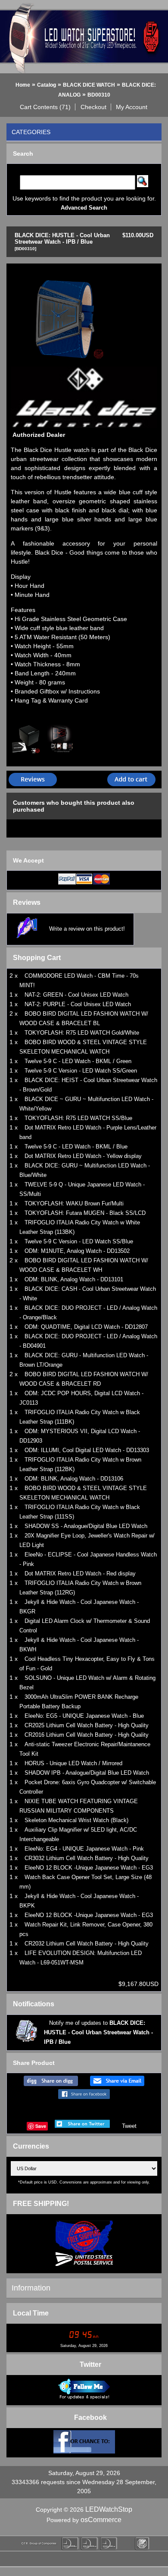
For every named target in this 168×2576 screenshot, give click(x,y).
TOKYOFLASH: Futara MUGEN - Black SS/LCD (85, 1213)
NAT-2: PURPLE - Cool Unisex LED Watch (78, 1004)
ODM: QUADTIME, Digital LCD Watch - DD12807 (86, 1327)
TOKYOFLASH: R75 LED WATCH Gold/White (82, 1033)
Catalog (47, 85)
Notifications (34, 2004)
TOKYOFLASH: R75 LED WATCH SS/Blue (78, 1118)
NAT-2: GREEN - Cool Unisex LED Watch (76, 995)
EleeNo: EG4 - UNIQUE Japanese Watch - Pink (84, 1849)
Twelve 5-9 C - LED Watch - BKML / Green (78, 1061)
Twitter (90, 2364)
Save (41, 2126)
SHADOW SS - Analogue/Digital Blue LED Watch (86, 1526)
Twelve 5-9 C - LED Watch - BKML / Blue (76, 1147)
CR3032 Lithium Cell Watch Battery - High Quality (87, 1858)
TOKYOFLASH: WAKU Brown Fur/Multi (74, 1203)
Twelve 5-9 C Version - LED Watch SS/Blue (79, 1241)
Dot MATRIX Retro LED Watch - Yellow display (83, 1156)
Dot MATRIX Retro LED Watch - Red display (80, 1574)
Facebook (90, 2418)
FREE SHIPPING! (41, 2204)
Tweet (129, 2126)
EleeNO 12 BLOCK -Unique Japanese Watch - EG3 (89, 1868)
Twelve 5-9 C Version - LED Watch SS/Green (81, 1071)
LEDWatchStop (109, 2509)
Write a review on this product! (87, 929)
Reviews (27, 902)
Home (23, 85)
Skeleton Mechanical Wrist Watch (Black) (76, 1820)
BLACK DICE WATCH (89, 85)
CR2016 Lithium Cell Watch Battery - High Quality (87, 1735)
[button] (45, 107)
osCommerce (101, 2520)
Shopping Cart (37, 958)
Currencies (31, 2146)
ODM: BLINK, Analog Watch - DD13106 (74, 1479)
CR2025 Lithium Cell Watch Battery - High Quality (87, 1725)
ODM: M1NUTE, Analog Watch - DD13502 (77, 1251)
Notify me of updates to (98, 2032)
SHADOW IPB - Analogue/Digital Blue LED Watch (87, 1773)
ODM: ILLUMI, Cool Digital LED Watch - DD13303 (87, 1450)
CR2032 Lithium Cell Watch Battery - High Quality (87, 1944)
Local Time (31, 2313)
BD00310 (99, 95)
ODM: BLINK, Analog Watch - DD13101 (74, 1279)
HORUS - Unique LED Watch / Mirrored (73, 1763)
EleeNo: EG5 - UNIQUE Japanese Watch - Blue (84, 1716)
